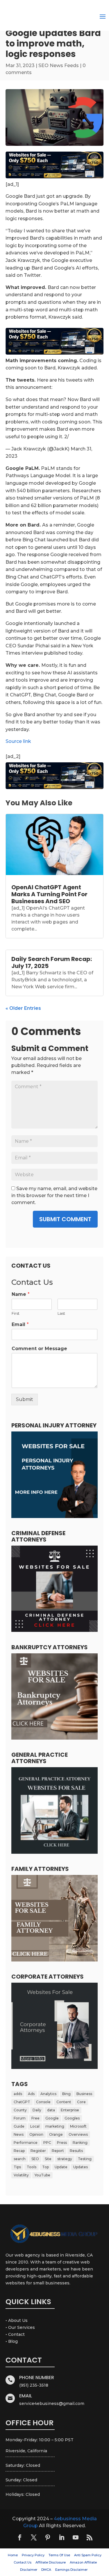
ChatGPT (22, 2102)
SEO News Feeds (59, 65)
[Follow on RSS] (90, 2537)
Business (84, 2094)
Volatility (21, 2175)
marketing (55, 2126)
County (20, 2110)
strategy (65, 2159)
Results (76, 2151)
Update (61, 2167)
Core (81, 2102)
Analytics (48, 2094)
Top (45, 2167)
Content (64, 2102)
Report (58, 2151)
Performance (26, 2143)
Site (48, 2159)
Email (20, 1324)
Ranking (80, 2143)
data (51, 2110)
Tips (17, 2167)
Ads (31, 2094)
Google (52, 2118)
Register (38, 2151)
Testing (85, 2159)
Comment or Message (39, 1349)
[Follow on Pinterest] (48, 2537)
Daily (37, 2110)
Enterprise (70, 2110)
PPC (47, 2143)
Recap (19, 2151)
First (16, 1313)
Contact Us (23, 2562)
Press (62, 2143)
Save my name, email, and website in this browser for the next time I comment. (54, 1196)
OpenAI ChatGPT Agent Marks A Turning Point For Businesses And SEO (49, 894)
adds (18, 2094)
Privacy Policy (33, 2555)
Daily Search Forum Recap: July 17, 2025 (52, 962)
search (20, 2159)
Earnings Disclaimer (71, 2570)
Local (35, 2126)
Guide (19, 2126)
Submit (25, 1399)
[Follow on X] (34, 2537)
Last (61, 1313)
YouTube (42, 2175)
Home (13, 2555)
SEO (35, 2159)
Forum (20, 2118)
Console (43, 2102)
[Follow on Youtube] (76, 2537)
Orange (56, 2134)
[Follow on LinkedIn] (62, 2537)
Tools (32, 2167)
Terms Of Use (59, 2555)
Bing (66, 2094)
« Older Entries (23, 1008)
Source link (18, 741)
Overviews (78, 2134)
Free (35, 2118)
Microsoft (78, 2126)
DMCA (46, 2570)
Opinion (36, 2134)
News (19, 2134)
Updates (81, 2167)
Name (21, 1294)
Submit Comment (65, 1219)
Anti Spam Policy (88, 2555)
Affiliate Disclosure (51, 2562)
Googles (72, 2118)
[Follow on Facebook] (20, 2537)
